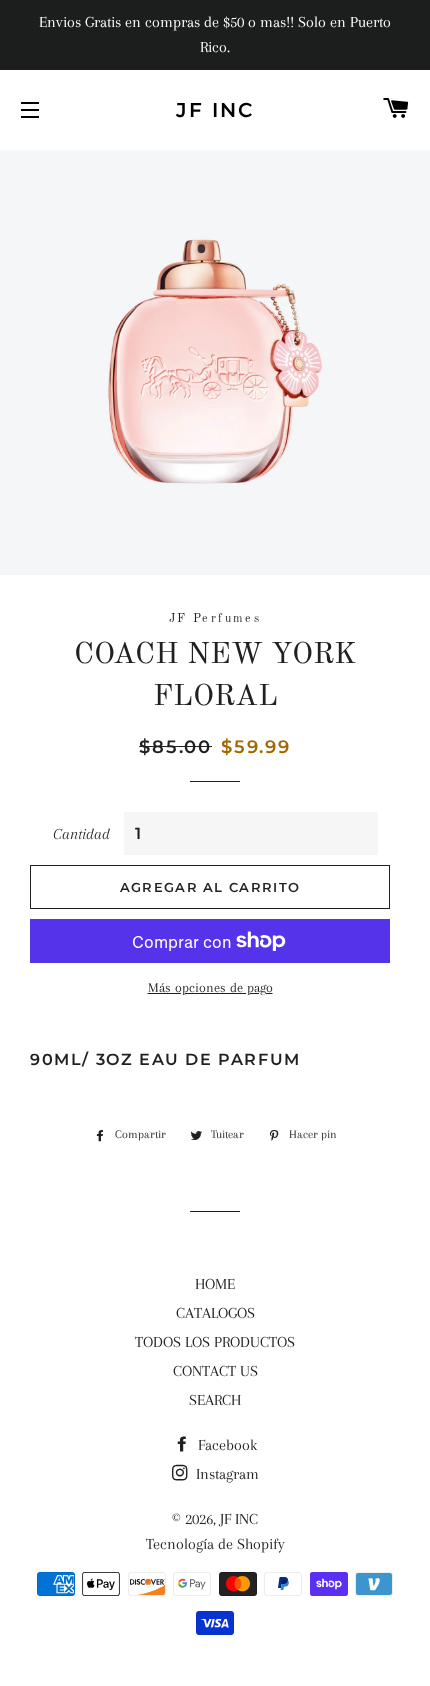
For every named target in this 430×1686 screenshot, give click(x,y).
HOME (215, 1284)
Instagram (225, 1474)
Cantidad (81, 834)
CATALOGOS (215, 1313)
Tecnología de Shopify (215, 1544)
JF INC (215, 110)
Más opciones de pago (210, 987)
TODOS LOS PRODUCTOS (215, 1342)
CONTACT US (215, 1371)
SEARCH (215, 1400)
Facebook (225, 1445)
